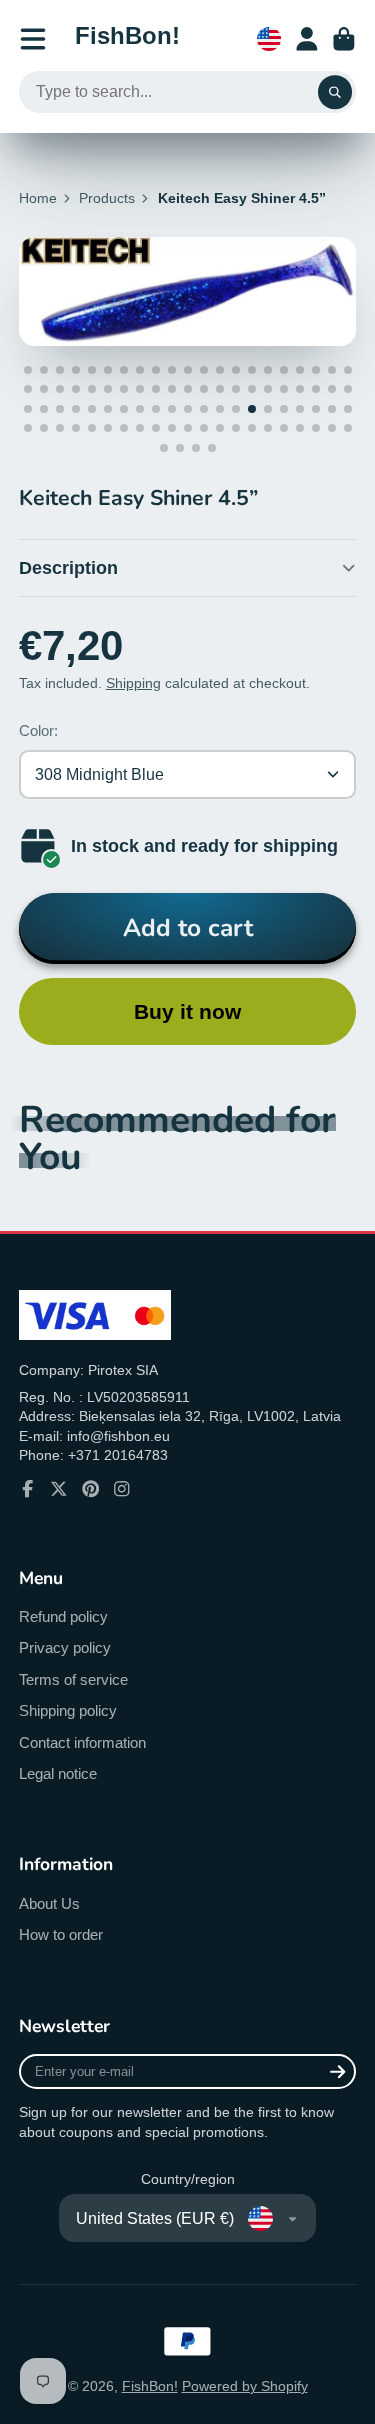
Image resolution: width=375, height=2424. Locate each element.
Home (38, 198)
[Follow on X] (59, 1489)
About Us (49, 1903)
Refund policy (63, 1616)
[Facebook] (28, 1489)
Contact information (82, 1742)
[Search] (335, 92)
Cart (344, 39)
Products (107, 198)
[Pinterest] (91, 1489)
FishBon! (150, 2386)
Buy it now (187, 1011)
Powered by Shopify (245, 2386)
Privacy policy (65, 1647)
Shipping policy (68, 1710)
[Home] (127, 39)
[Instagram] (122, 1489)
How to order (61, 1934)
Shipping (133, 683)
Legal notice (58, 1773)
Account (307, 39)
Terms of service (73, 1679)
